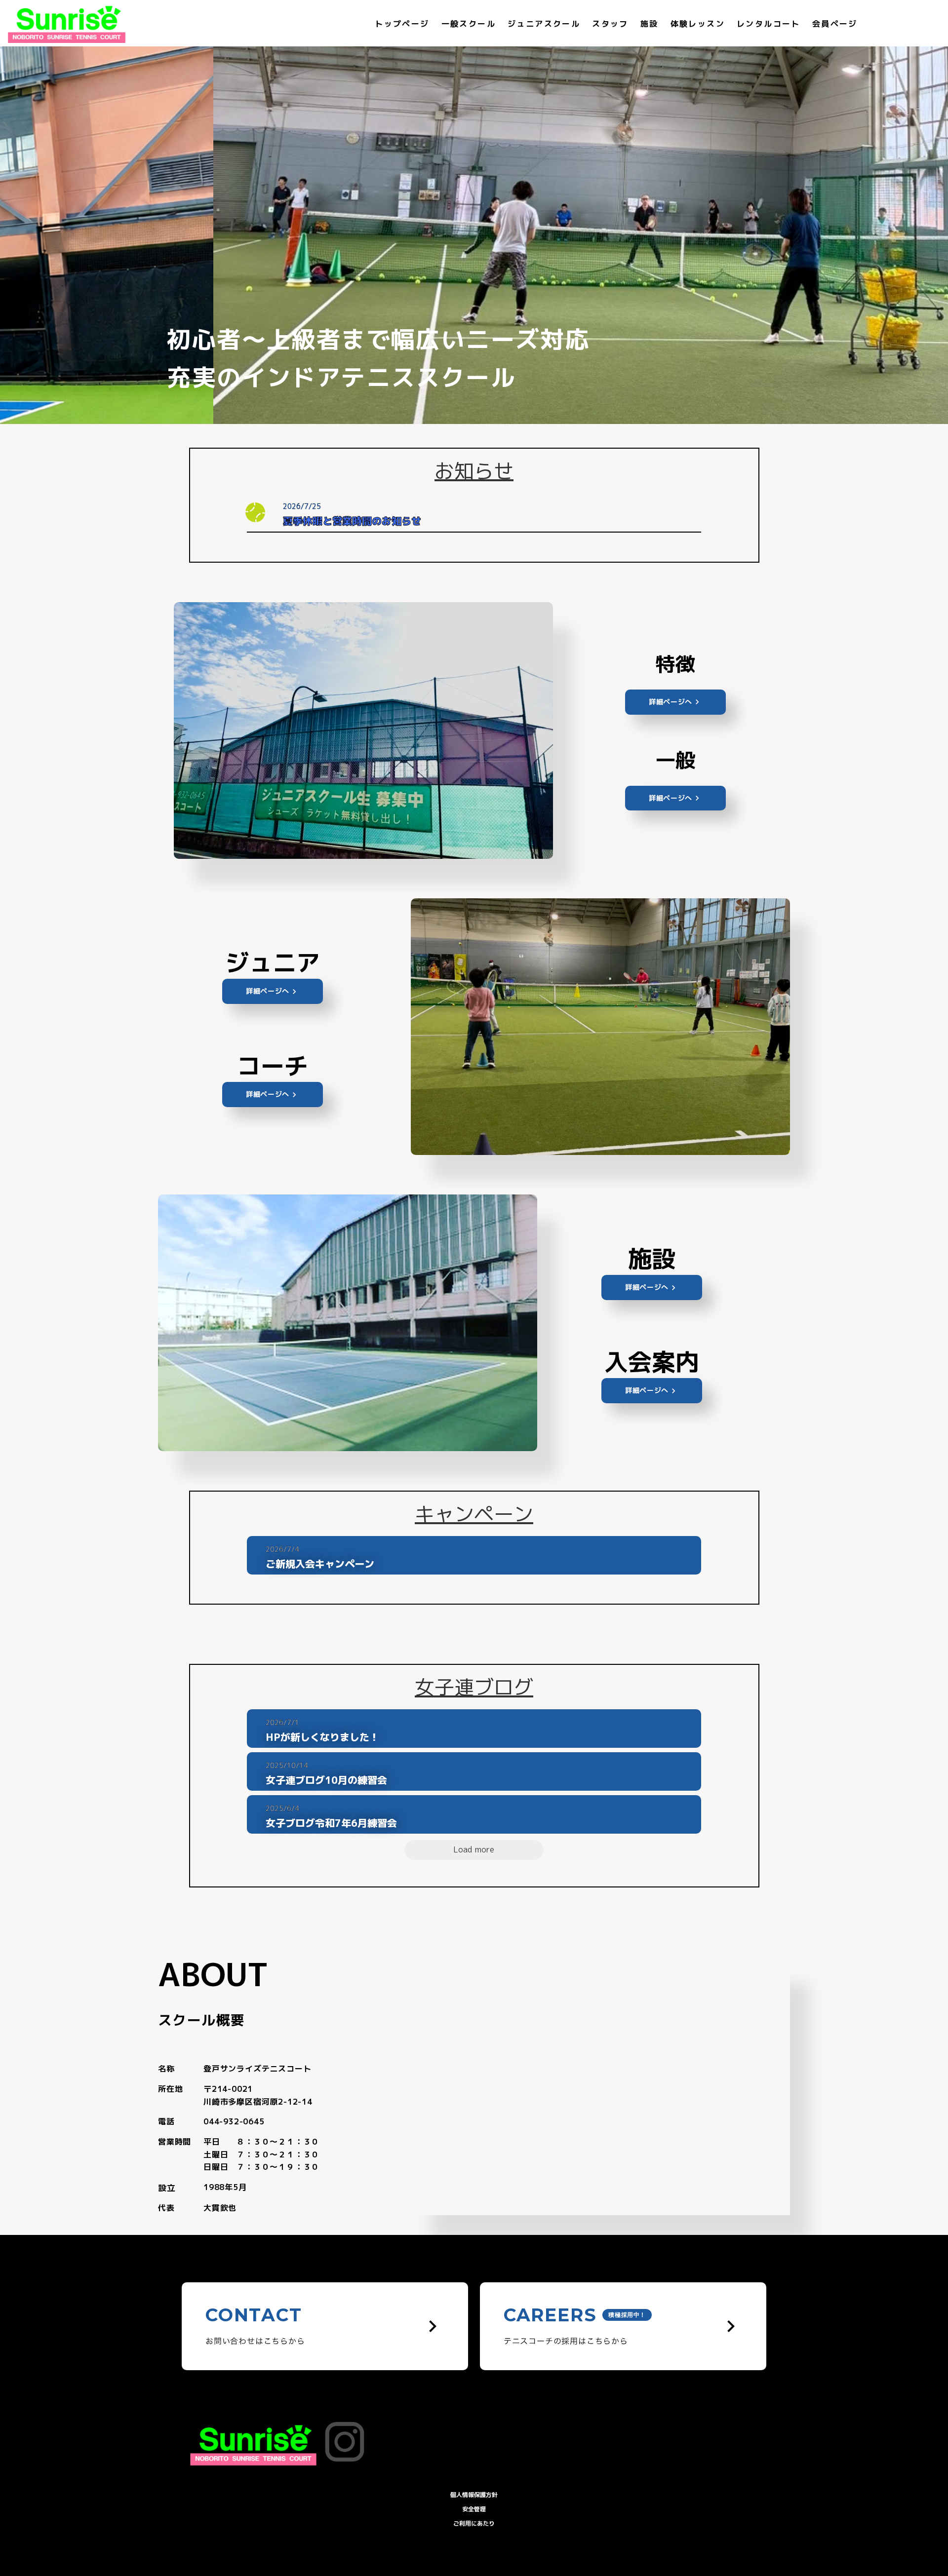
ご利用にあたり (474, 2523)
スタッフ (610, 24)
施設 (650, 24)
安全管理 (474, 2509)
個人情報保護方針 (474, 2495)
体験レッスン (698, 24)
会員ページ (835, 24)
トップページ (402, 24)
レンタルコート (769, 24)
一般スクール (469, 24)
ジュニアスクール (544, 24)
